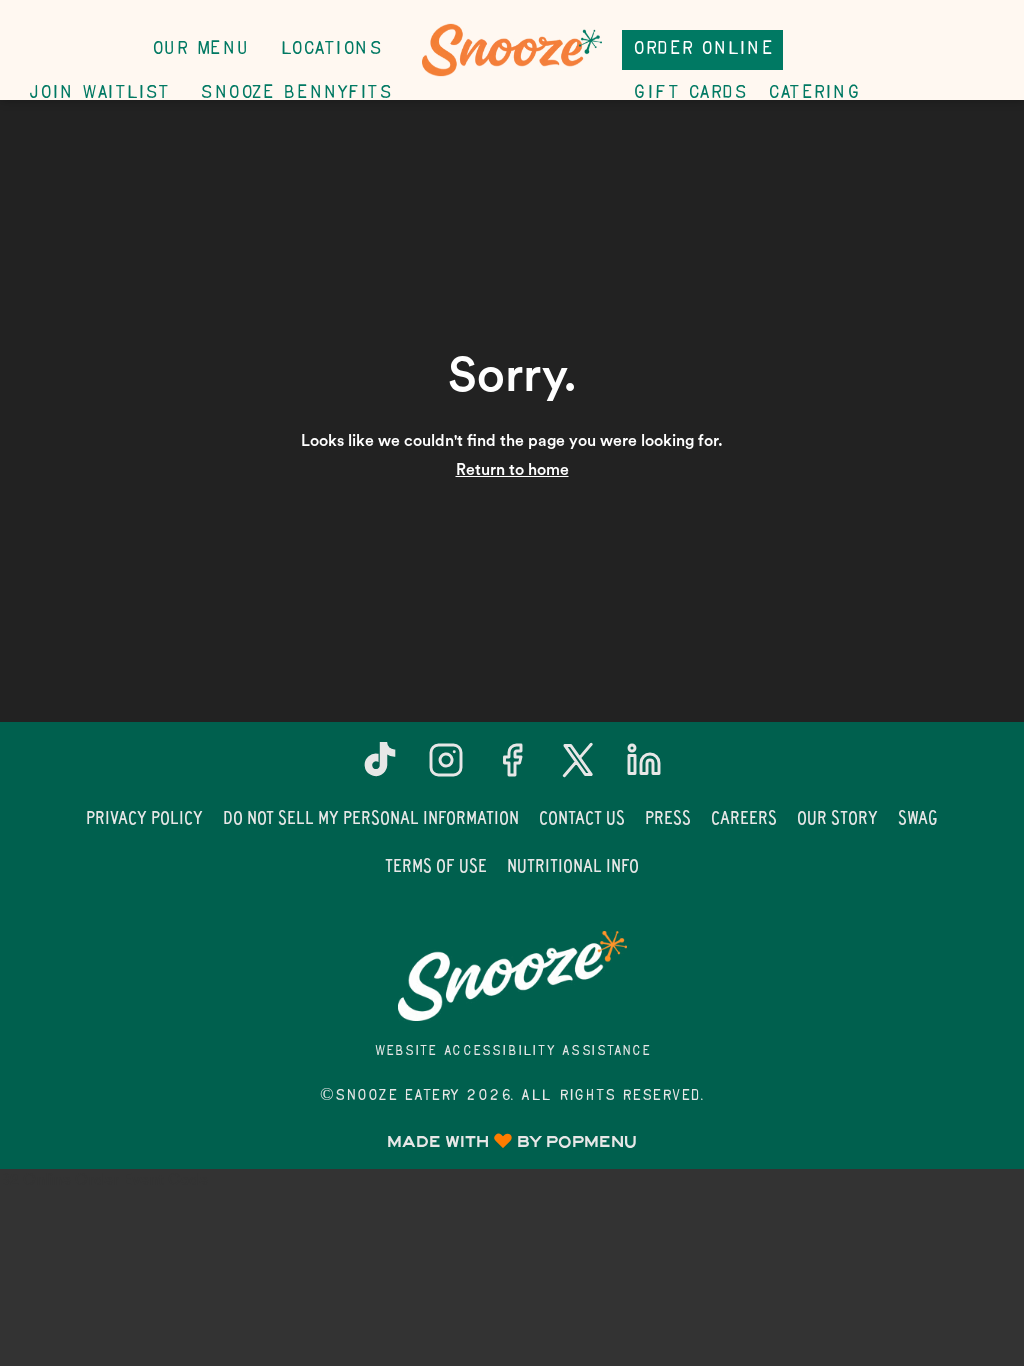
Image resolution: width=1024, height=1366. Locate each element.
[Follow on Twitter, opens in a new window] (578, 767)
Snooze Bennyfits (295, 93)
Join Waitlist (99, 93)
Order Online (702, 49)
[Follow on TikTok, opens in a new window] (380, 767)
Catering (813, 93)
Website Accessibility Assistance (512, 1051)
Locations (331, 49)
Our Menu (200, 49)
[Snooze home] (512, 50)
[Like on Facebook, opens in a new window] (512, 767)
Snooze (512, 976)
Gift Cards (689, 93)
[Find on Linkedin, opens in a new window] (644, 767)
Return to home (512, 470)
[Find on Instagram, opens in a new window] (446, 767)
